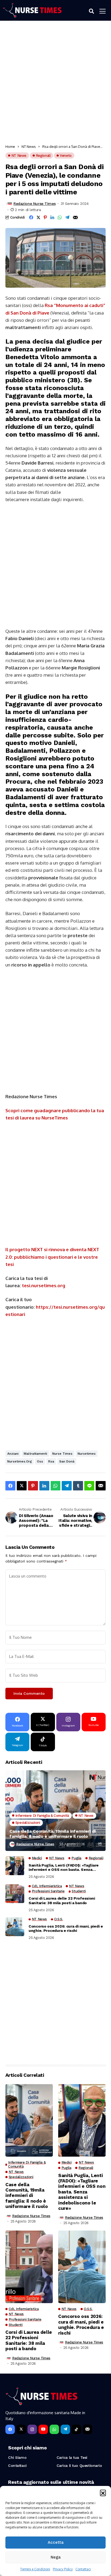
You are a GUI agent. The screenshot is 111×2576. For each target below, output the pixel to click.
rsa (51, 1461)
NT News (29, 147)
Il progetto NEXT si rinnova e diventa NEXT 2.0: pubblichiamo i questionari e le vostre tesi (52, 1257)
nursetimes (87, 1454)
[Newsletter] (87, 2429)
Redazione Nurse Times (34, 204)
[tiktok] (76, 2429)
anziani (13, 1454)
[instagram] (32, 2429)
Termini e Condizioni (35, 2569)
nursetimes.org (20, 1461)
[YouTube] (43, 2429)
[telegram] (65, 2429)
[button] (103, 2493)
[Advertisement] (55, 84)
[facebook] (10, 2429)
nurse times (62, 1454)
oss (40, 1461)
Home (10, 147)
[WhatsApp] (54, 2429)
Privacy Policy (63, 2569)
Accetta (56, 2542)
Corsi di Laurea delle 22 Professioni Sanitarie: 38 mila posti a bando (62, 1901)
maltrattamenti (35, 1454)
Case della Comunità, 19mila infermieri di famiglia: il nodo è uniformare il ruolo (53, 1834)
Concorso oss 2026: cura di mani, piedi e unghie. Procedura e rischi (66, 1929)
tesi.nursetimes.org (44, 1285)
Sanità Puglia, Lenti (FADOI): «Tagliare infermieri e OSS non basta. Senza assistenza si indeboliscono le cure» (64, 1868)
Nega (56, 2557)
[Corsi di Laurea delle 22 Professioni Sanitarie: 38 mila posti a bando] (15, 1894)
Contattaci (83, 2569)
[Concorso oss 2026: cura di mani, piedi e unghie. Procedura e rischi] (15, 1927)
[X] (21, 2429)
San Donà (67, 1461)
